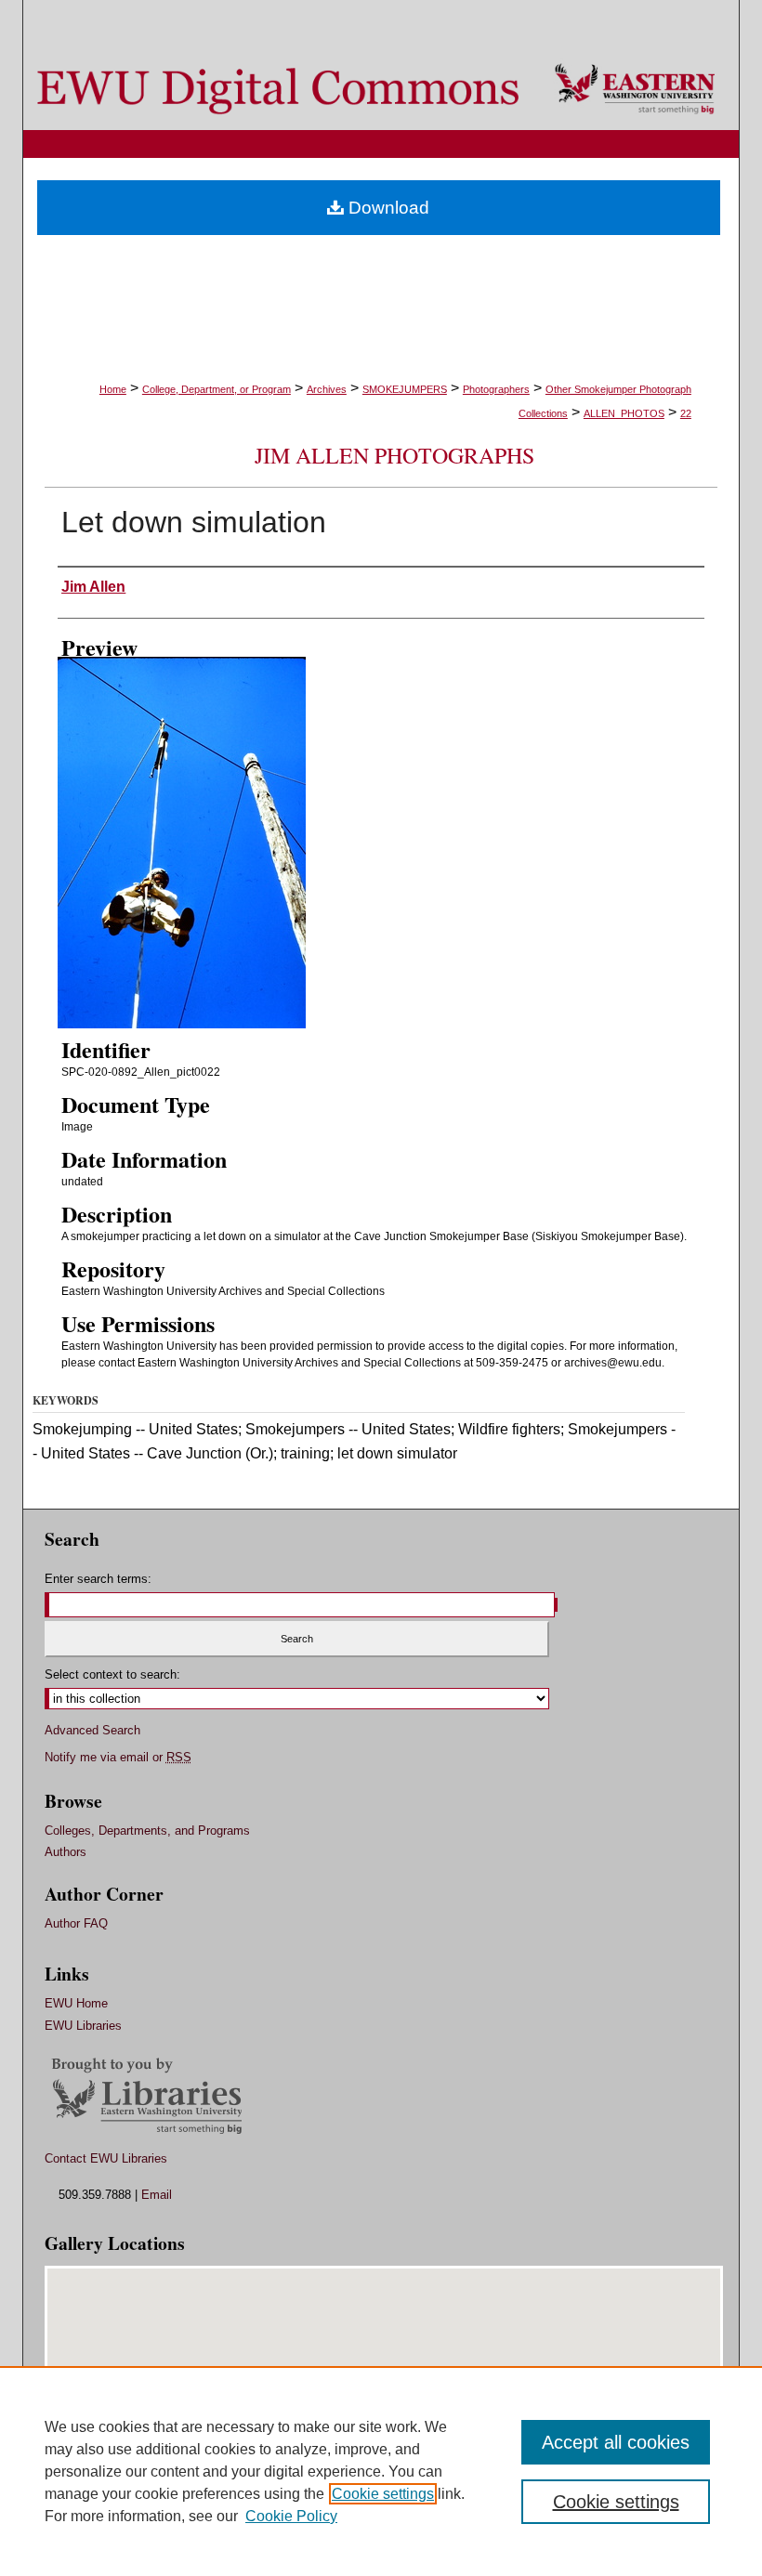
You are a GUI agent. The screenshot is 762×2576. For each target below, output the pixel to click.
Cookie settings (383, 2494)
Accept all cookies (616, 2442)
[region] (381, 2471)
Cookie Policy (291, 2516)
